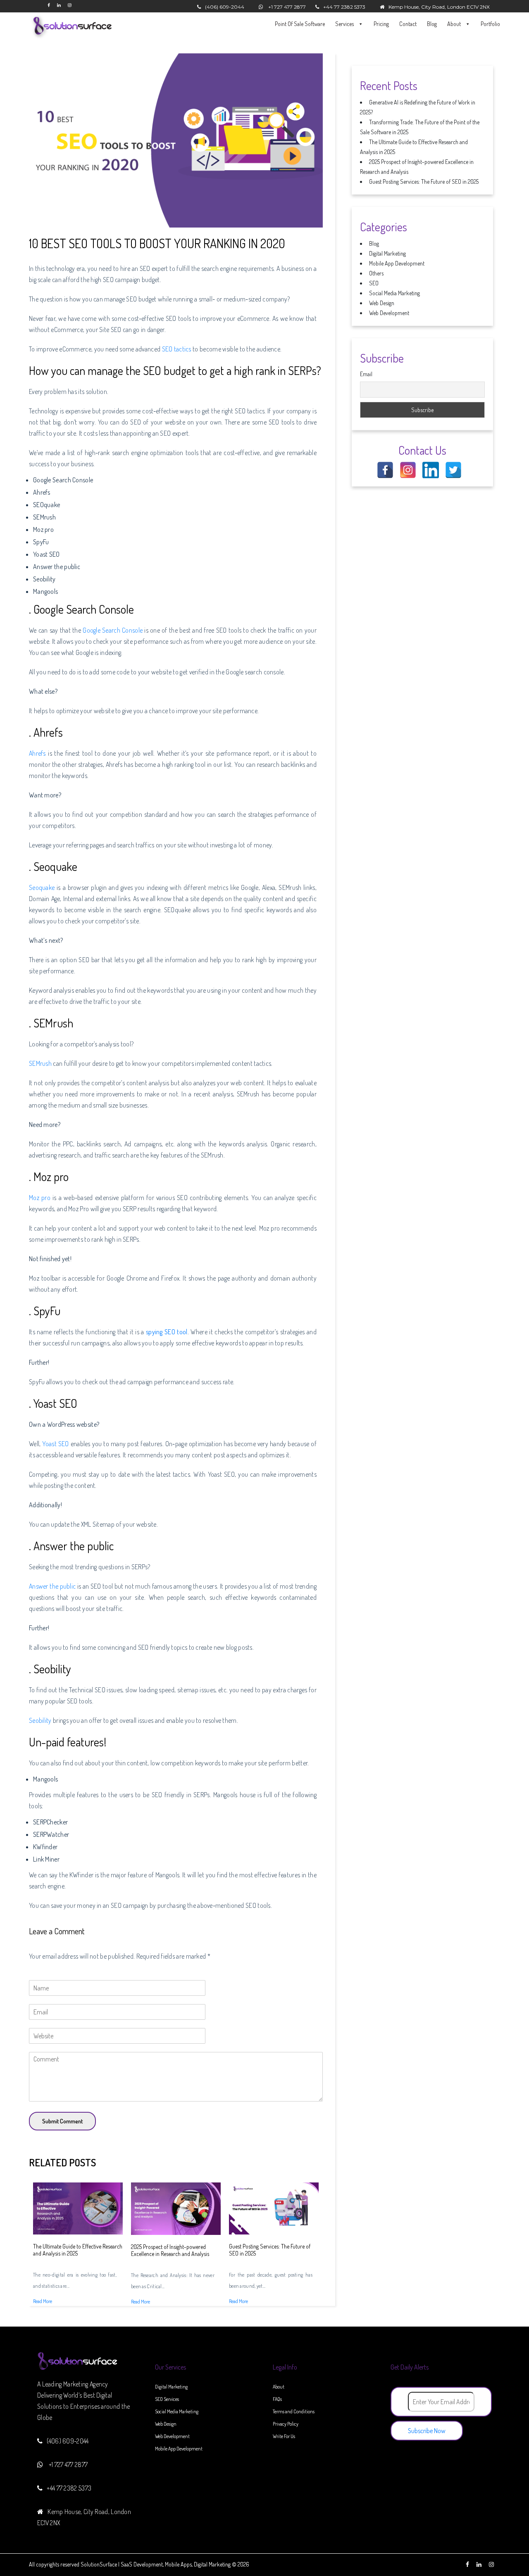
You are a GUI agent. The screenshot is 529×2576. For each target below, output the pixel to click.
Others (376, 273)
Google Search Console (113, 630)
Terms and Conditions (294, 2411)
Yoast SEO (55, 1444)
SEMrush (40, 1063)
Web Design (382, 303)
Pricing (381, 24)
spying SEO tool (167, 1332)
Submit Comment (62, 2121)
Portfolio (490, 24)
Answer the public (52, 1586)
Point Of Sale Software (300, 24)
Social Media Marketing (394, 293)
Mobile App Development (397, 263)
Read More (43, 2301)
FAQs (277, 2399)
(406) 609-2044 (225, 7)
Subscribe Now (427, 2431)
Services (345, 24)
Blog (432, 24)
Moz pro (40, 1198)
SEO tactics (177, 349)
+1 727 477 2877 (287, 7)
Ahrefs (37, 753)
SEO (374, 283)
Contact (408, 24)
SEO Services (167, 2399)
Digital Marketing (387, 253)
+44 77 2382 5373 (344, 7)
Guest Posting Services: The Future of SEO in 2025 (424, 181)
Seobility (40, 1720)
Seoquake (43, 887)
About (455, 24)
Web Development (389, 313)
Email (366, 374)
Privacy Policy (286, 2424)
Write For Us (284, 2436)
